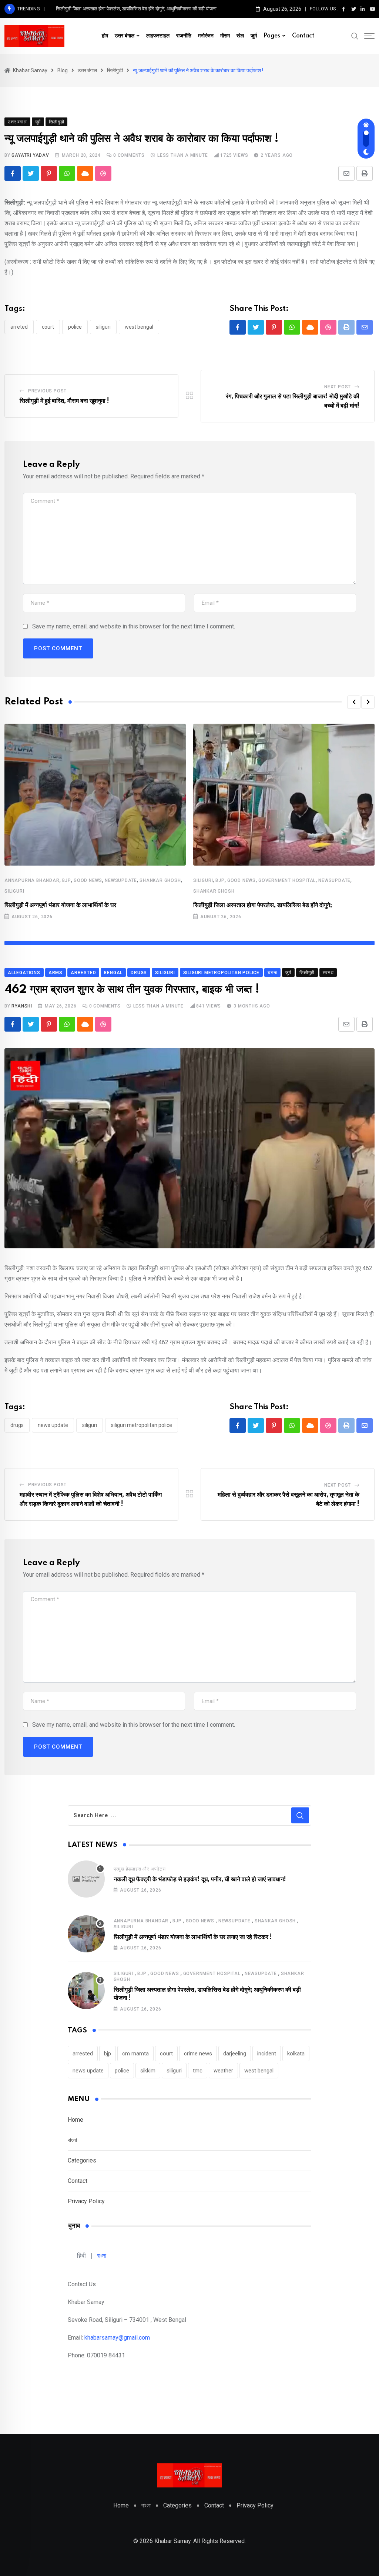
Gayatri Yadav (30, 155)
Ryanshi (22, 1006)
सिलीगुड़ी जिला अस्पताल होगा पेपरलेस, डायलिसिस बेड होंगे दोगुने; (263, 905)
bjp (67, 880)
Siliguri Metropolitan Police (142, 1425)
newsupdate (121, 880)
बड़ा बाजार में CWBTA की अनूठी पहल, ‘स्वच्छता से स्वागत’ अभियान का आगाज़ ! (122, 9)
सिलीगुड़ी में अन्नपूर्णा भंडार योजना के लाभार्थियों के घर (60, 905)
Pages (272, 36)
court (48, 327)
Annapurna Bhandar (32, 880)
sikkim (148, 2071)
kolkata (296, 2054)
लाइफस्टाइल (158, 36)
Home (76, 2120)
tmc (198, 2071)
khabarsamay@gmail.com (117, 2338)
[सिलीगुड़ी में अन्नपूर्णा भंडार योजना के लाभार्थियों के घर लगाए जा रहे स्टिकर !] (86, 1934)
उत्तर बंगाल (125, 36)
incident (267, 2054)
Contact (303, 36)
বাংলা (72, 2140)
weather (223, 2071)
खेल (240, 36)
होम (105, 36)
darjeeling (235, 2054)
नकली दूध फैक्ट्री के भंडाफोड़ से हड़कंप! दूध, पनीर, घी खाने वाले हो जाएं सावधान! (200, 1879)
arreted (19, 327)
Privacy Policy (86, 2201)
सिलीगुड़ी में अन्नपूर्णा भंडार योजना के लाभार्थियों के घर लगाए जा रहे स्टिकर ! (193, 1937)
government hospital (287, 880)
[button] (354, 702)
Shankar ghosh (160, 880)
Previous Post (47, 391)
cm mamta (135, 2054)
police (75, 327)
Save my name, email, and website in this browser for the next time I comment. (134, 626)
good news (88, 880)
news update (53, 1425)
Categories (82, 2160)
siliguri (103, 327)
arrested (83, 2054)
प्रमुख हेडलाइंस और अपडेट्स (140, 1869)
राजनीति (184, 36)
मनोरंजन (206, 36)
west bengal (139, 327)
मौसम (225, 36)
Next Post (338, 387)
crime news (198, 2054)
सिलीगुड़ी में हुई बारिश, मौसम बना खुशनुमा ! (64, 401)
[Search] (355, 36)
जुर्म (254, 36)
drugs (17, 1425)
